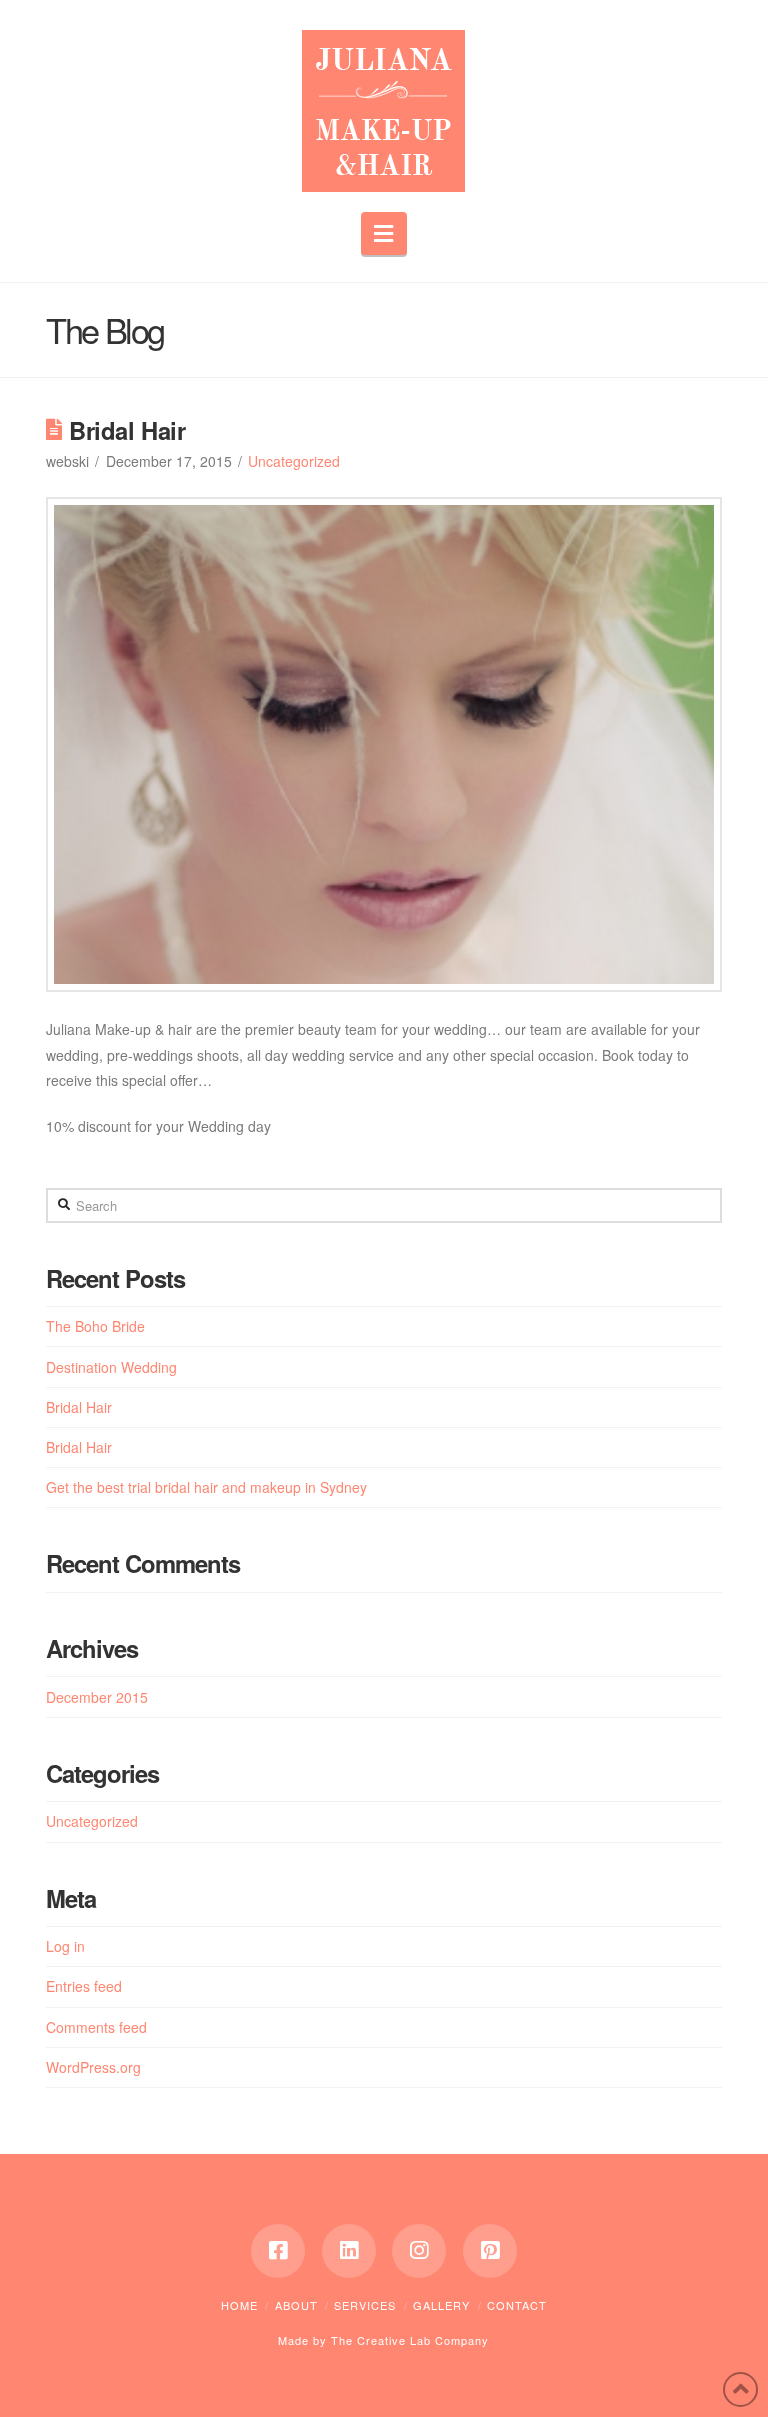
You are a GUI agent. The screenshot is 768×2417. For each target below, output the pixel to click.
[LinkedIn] (349, 2251)
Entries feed (84, 1986)
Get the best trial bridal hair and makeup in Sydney (206, 1487)
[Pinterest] (490, 2251)
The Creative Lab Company (410, 2340)
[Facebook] (278, 2251)
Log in (65, 1946)
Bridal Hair (79, 1407)
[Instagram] (419, 2251)
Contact (517, 2305)
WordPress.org (93, 2067)
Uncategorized (294, 461)
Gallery (441, 2305)
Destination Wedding (111, 1367)
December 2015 (97, 1697)
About (296, 2305)
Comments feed (96, 2027)
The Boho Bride (95, 1326)
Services (365, 2305)
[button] (384, 233)
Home (239, 2305)
